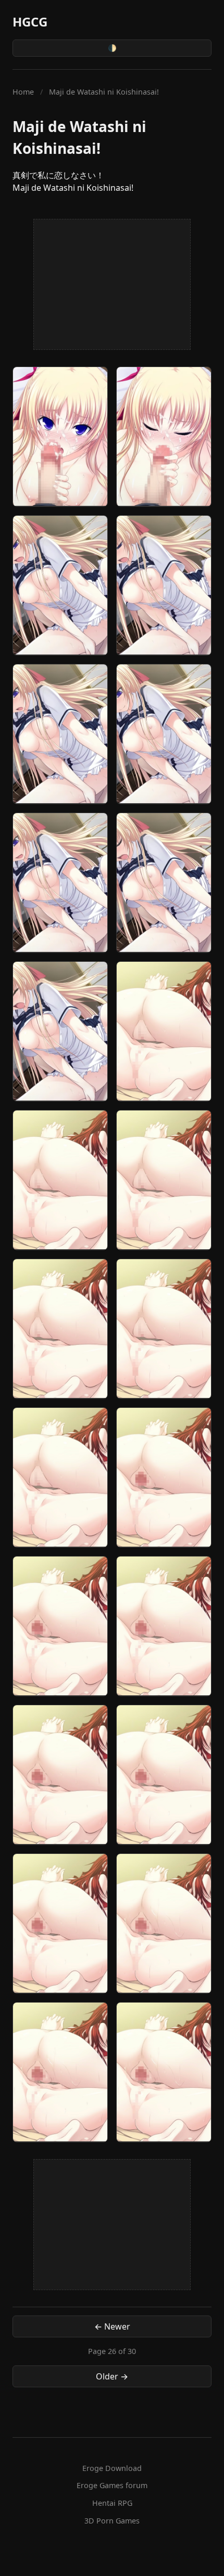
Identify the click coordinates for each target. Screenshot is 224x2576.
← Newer (112, 2326)
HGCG (30, 22)
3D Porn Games (112, 2521)
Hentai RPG (112, 2503)
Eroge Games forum (112, 2485)
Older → (112, 2376)
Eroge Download (112, 2468)
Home (23, 92)
